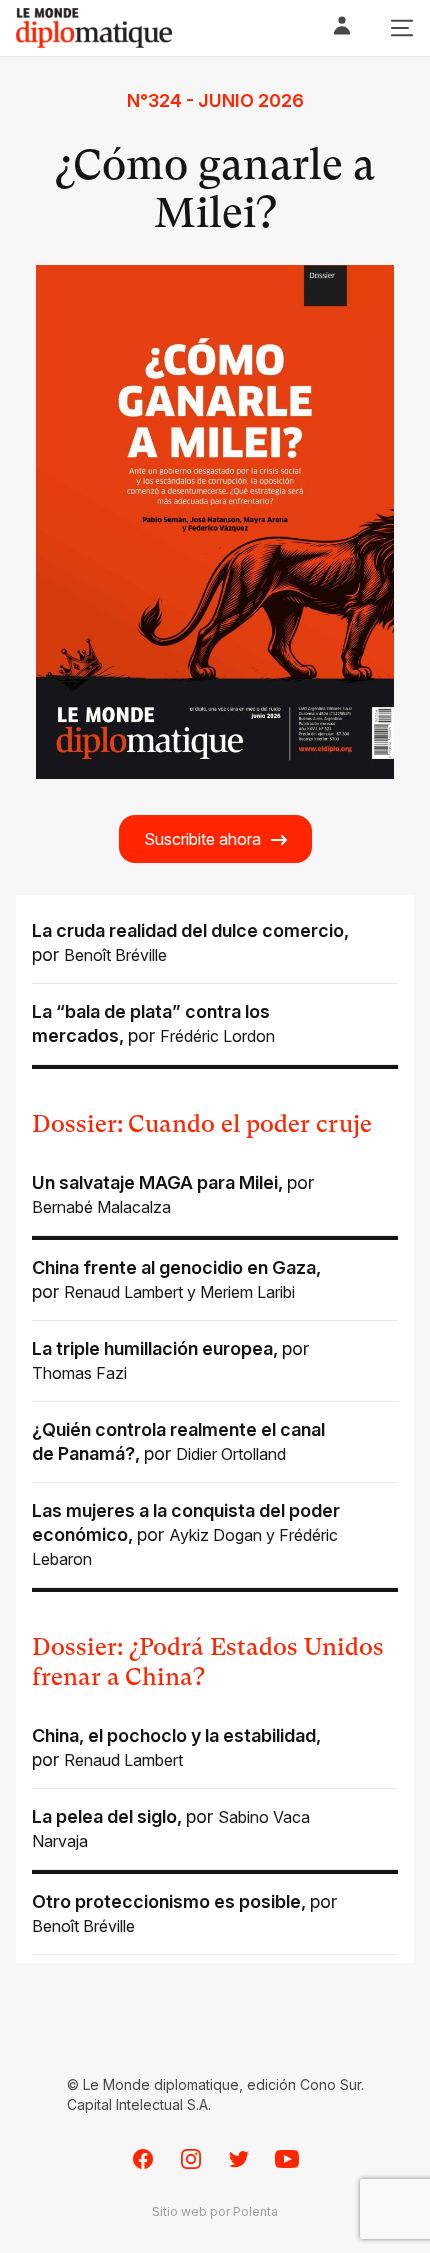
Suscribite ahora (202, 839)
